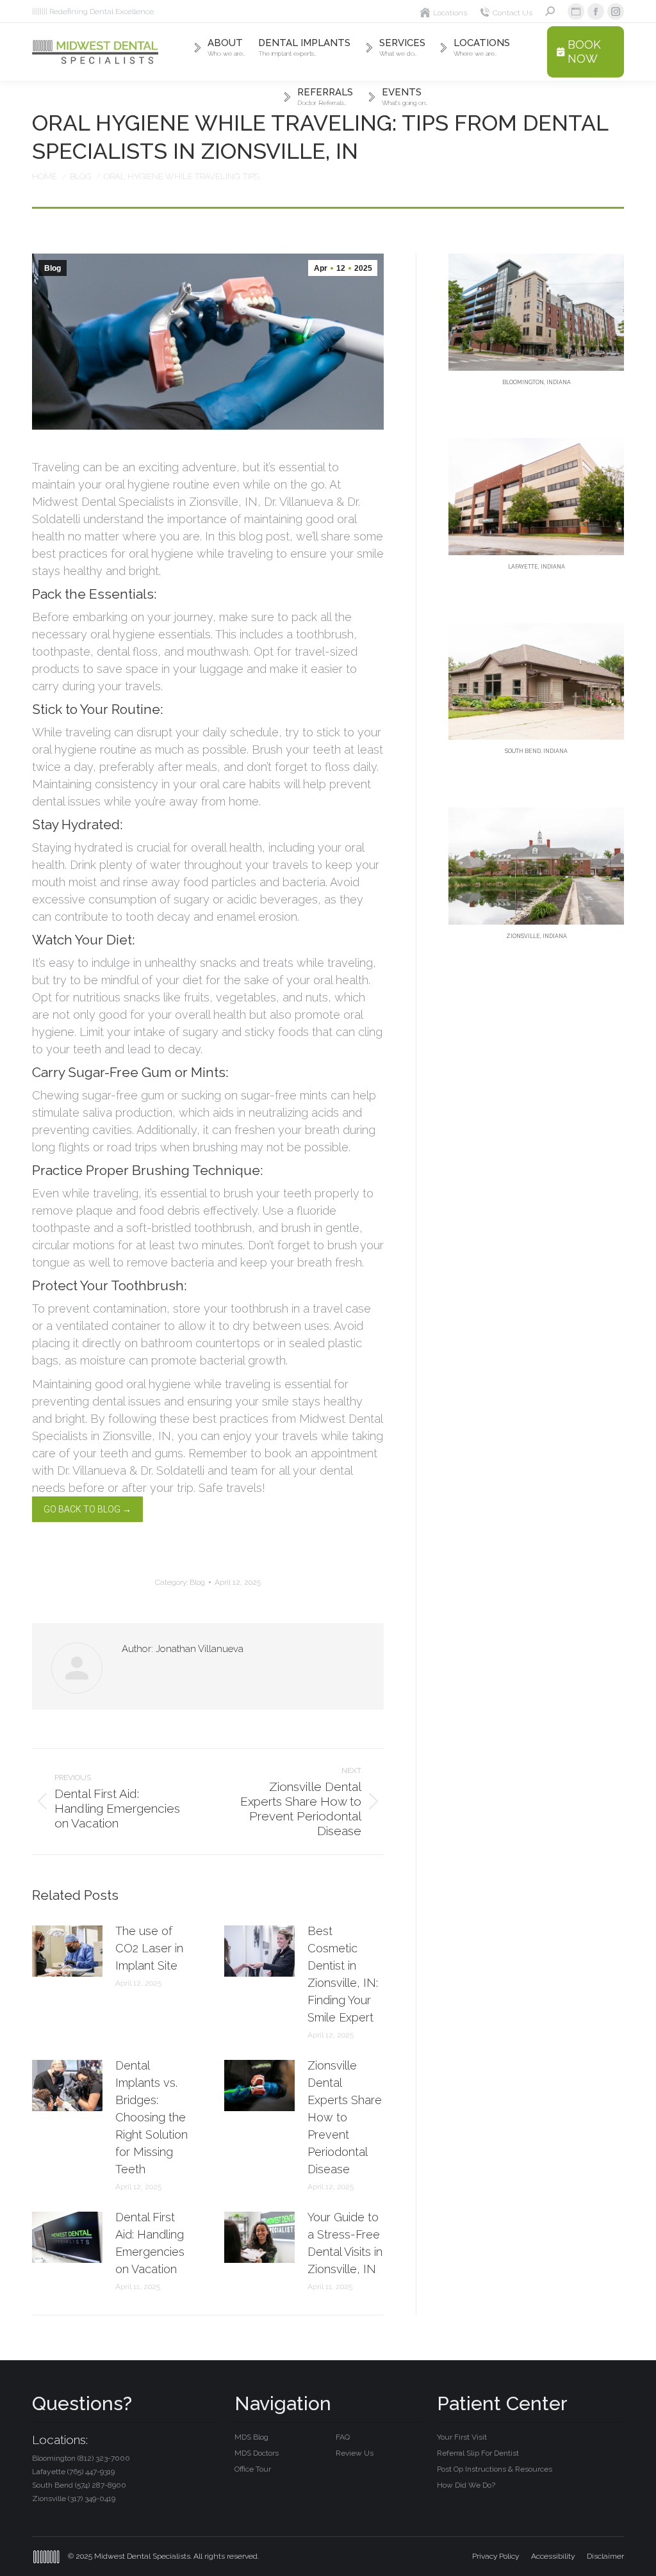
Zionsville (74, 2499)
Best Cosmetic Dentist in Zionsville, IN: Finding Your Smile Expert (343, 1974)
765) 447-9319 (92, 2472)
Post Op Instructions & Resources (495, 2469)
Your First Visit (462, 2437)
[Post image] (67, 1951)
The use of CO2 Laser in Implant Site (149, 1948)
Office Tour (253, 2469)
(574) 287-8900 (101, 2485)
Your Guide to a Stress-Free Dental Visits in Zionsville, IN (345, 2243)
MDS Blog (251, 2437)
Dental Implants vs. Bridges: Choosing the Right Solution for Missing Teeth (152, 2117)
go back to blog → (87, 1509)
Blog (53, 268)
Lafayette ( (73, 2472)
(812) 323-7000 (104, 2458)
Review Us (355, 2453)
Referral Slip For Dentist (478, 2453)
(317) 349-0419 (92, 2499)
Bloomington (81, 2458)
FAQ (343, 2437)
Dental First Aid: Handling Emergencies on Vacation (150, 2243)
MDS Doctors (257, 2453)
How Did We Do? (466, 2485)
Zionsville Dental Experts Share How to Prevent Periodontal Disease (345, 2117)
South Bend (79, 2485)
